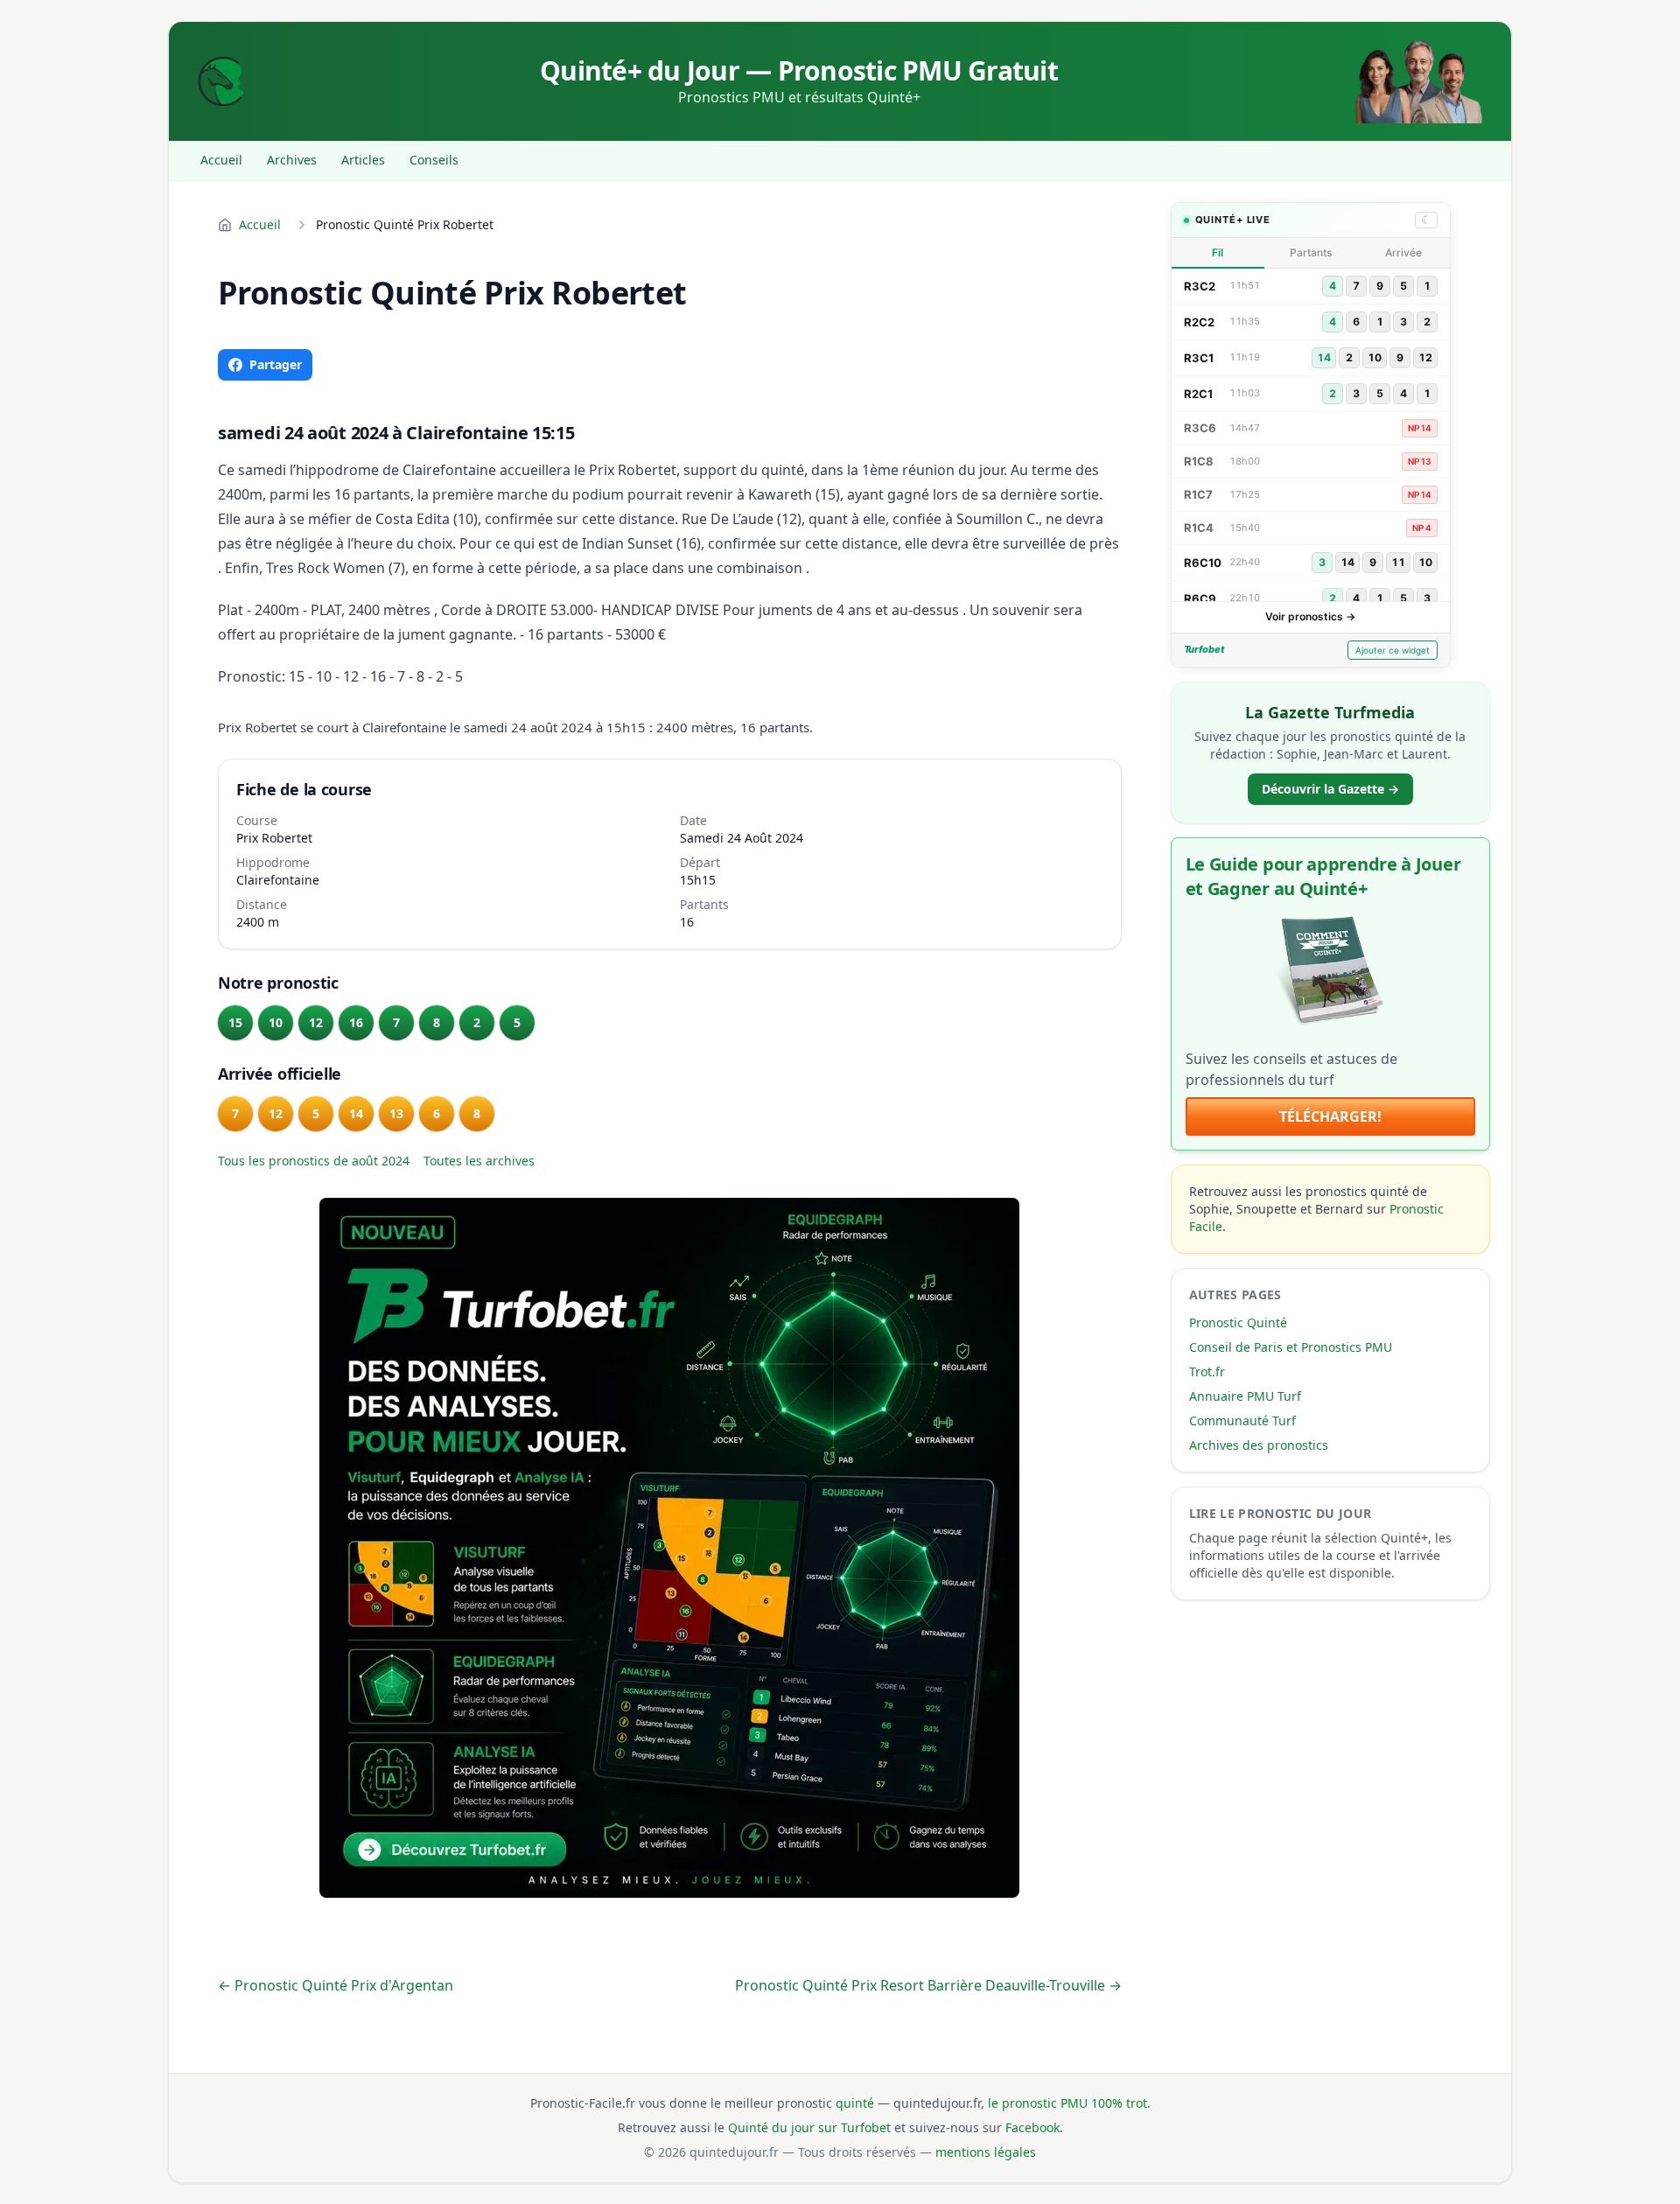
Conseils (434, 160)
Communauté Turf (1242, 1420)
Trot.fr (1207, 1371)
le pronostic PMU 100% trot (1067, 2103)
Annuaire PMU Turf (1245, 1396)
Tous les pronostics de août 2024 (314, 1161)
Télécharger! (1330, 1116)
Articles (363, 160)
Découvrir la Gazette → (1330, 789)
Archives (292, 160)
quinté (855, 2103)
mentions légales (986, 2152)
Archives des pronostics (1259, 1445)
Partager (276, 364)
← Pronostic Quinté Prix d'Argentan (336, 1985)
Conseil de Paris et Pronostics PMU (1291, 1347)
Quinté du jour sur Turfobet (809, 2127)
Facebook (1032, 2127)
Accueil (221, 160)
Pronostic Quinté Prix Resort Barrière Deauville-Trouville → (928, 1985)
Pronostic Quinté (1238, 1322)
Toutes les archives (479, 1161)
